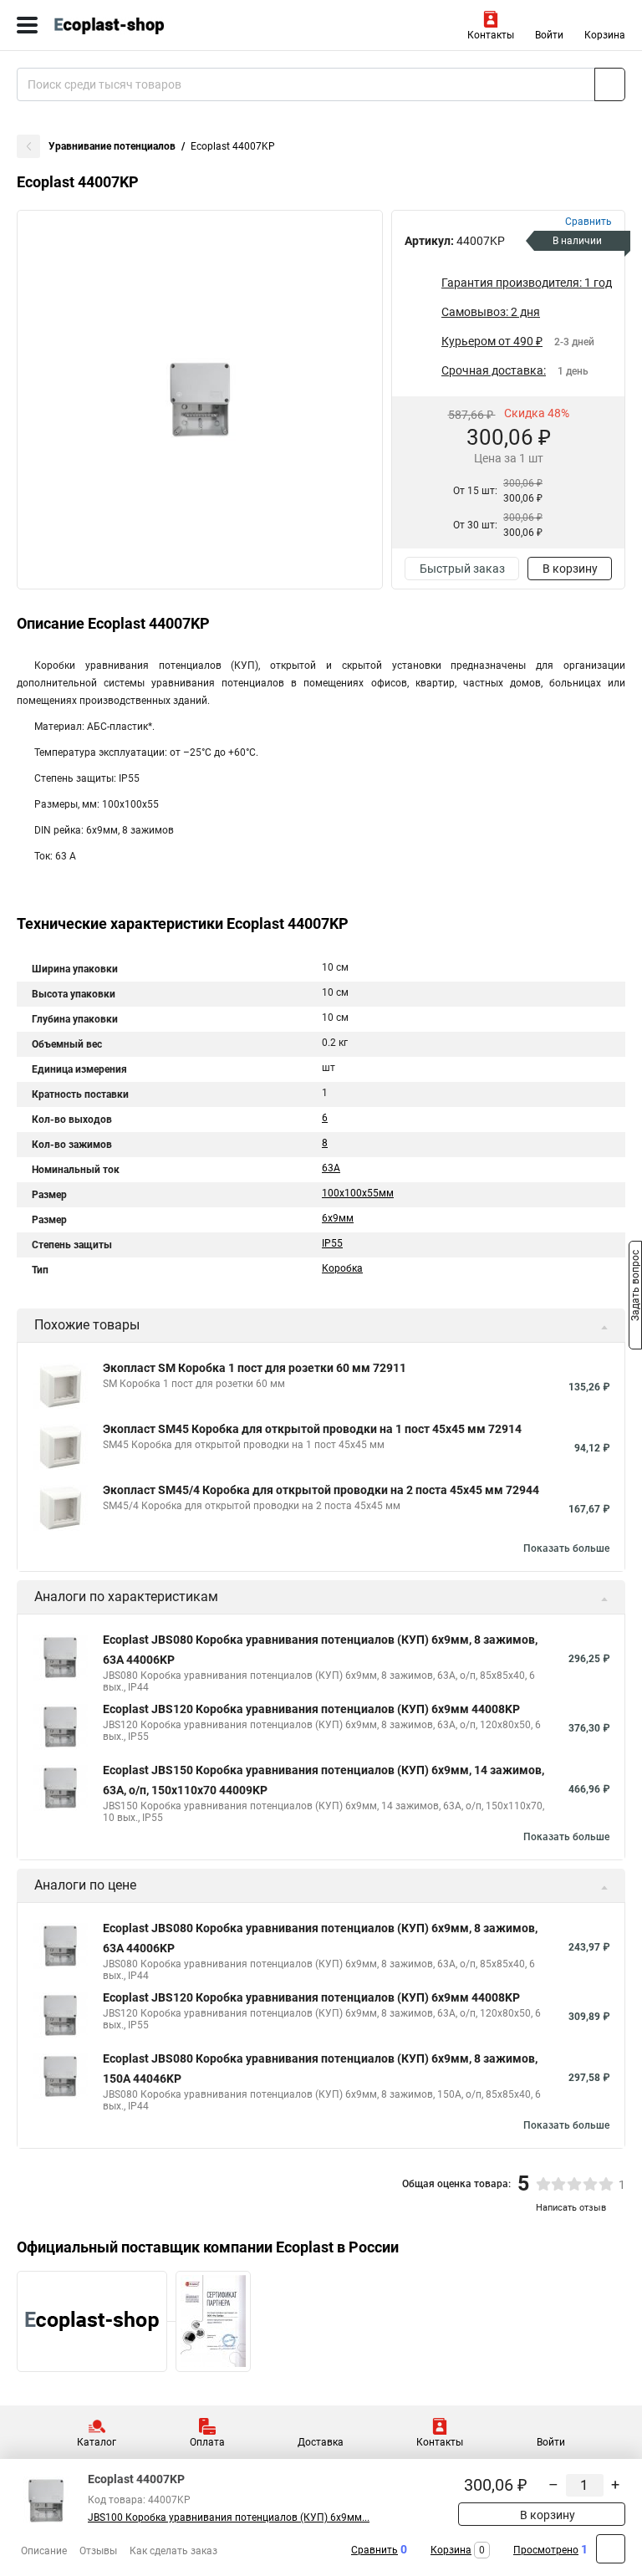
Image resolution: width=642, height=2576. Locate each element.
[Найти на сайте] (610, 84)
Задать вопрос (635, 1287)
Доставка (321, 2442)
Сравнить (374, 2550)
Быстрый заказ (462, 569)
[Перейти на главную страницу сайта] (125, 25)
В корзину (570, 569)
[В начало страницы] (611, 2549)
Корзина (605, 35)
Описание (44, 2551)
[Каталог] (27, 25)
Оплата (207, 2442)
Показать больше (566, 1548)
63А (331, 1168)
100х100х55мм (358, 1193)
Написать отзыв (571, 2208)
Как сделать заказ (173, 2551)
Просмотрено (546, 2550)
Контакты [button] (491, 35)
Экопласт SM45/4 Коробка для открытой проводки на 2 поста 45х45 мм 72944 (321, 1490)
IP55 (332, 1243)
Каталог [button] (97, 2442)
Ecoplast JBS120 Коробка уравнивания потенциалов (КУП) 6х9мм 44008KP (311, 1709)
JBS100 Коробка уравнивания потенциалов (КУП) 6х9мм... (229, 2517)
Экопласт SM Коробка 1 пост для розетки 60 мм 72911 (255, 1368)
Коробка (342, 1268)
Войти (549, 35)
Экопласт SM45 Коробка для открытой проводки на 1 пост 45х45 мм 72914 (312, 1429)
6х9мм (338, 1218)
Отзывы (98, 2551)
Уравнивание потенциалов (112, 146)
